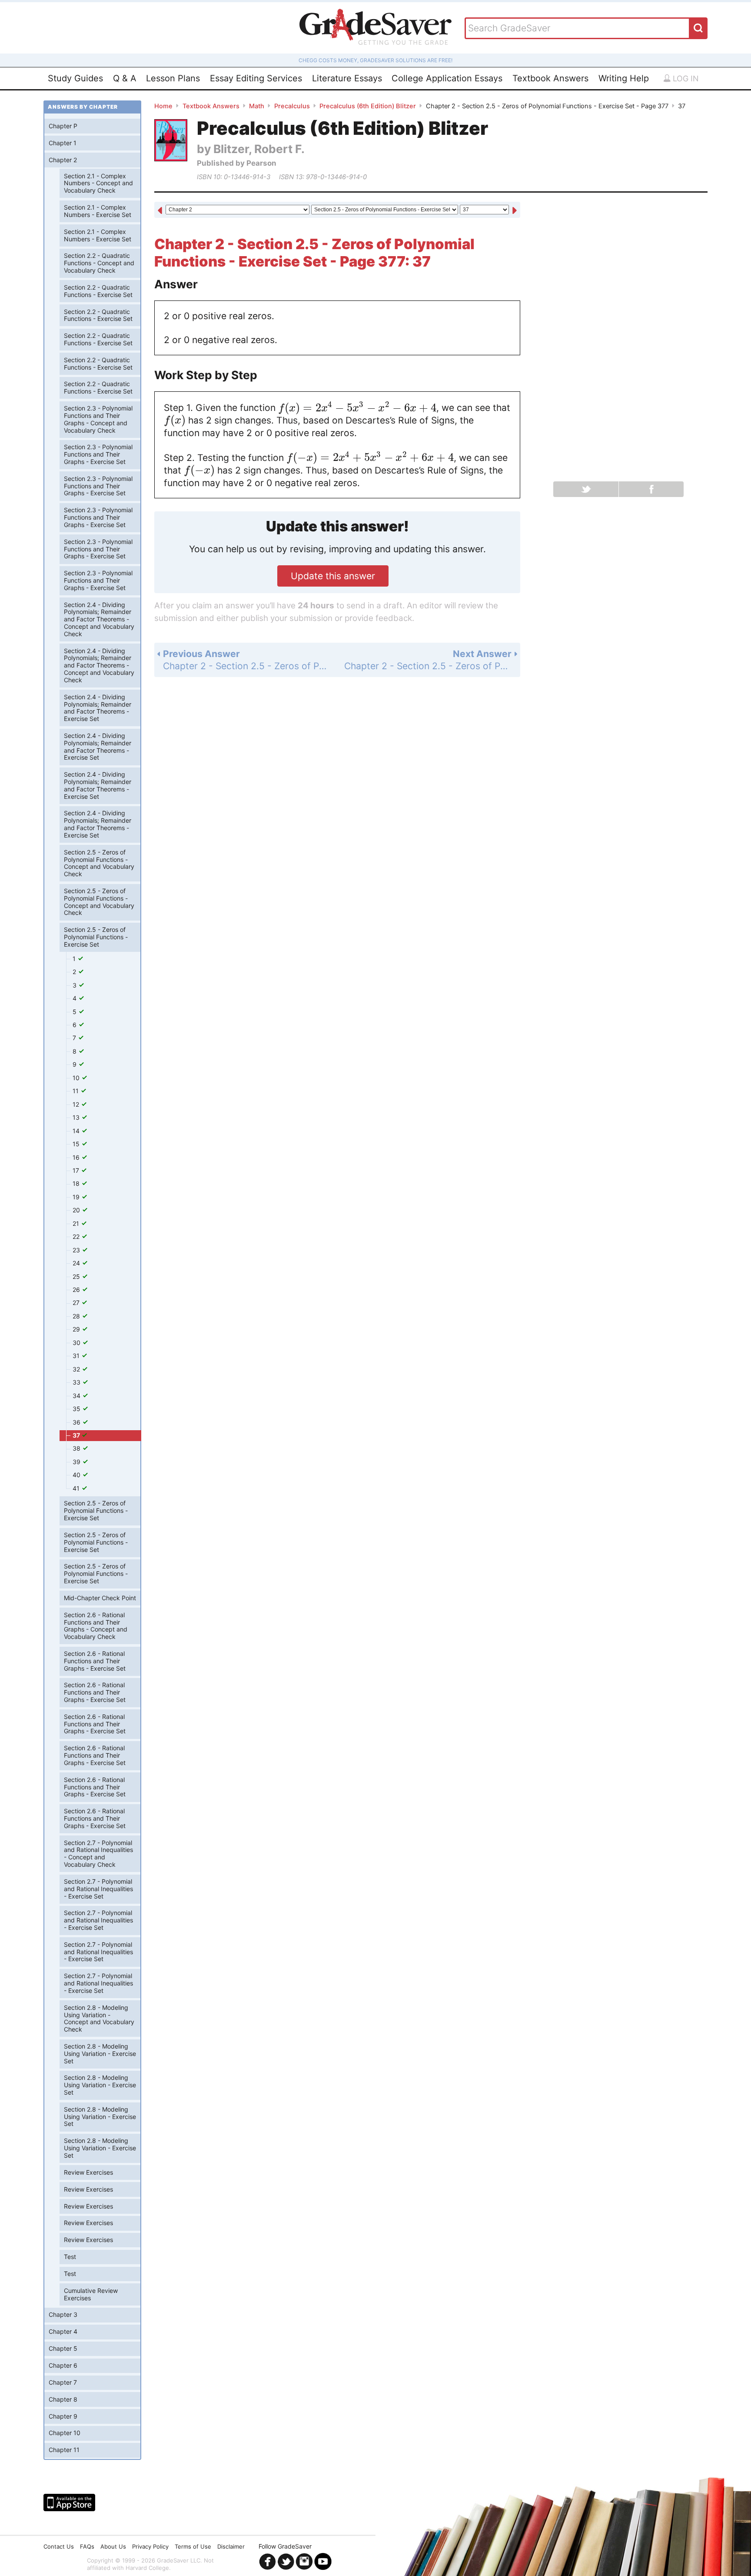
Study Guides (75, 78)
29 (77, 1329)
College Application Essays (447, 78)
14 (77, 1131)
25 (77, 1276)
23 (77, 1250)
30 (77, 1343)
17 (77, 1170)
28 (77, 1316)
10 (77, 1078)
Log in (685, 78)
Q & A (125, 78)
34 (77, 1396)
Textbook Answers (550, 78)
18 (77, 1183)
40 (77, 1475)
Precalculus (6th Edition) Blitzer (368, 106)
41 (77, 1488)
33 (77, 1382)
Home (163, 106)
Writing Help (624, 78)
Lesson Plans (173, 78)
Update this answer (333, 576)
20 (77, 1210)
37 (77, 1435)
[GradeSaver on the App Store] (69, 2503)
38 (77, 1448)
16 (77, 1157)
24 (77, 1263)
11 (76, 1091)
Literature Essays (347, 78)
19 (77, 1197)
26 (77, 1290)
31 (77, 1356)
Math (257, 106)
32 (77, 1369)
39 (77, 1462)
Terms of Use (193, 2546)
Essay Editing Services (256, 78)
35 (77, 1409)
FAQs (87, 2546)
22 (77, 1236)
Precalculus (292, 106)
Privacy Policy (150, 2546)
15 (77, 1144)
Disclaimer (231, 2546)
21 (77, 1223)
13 (77, 1117)
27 (77, 1303)
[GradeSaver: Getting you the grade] (375, 28)
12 (77, 1104)
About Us (113, 2546)
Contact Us (59, 2546)
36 (77, 1422)
